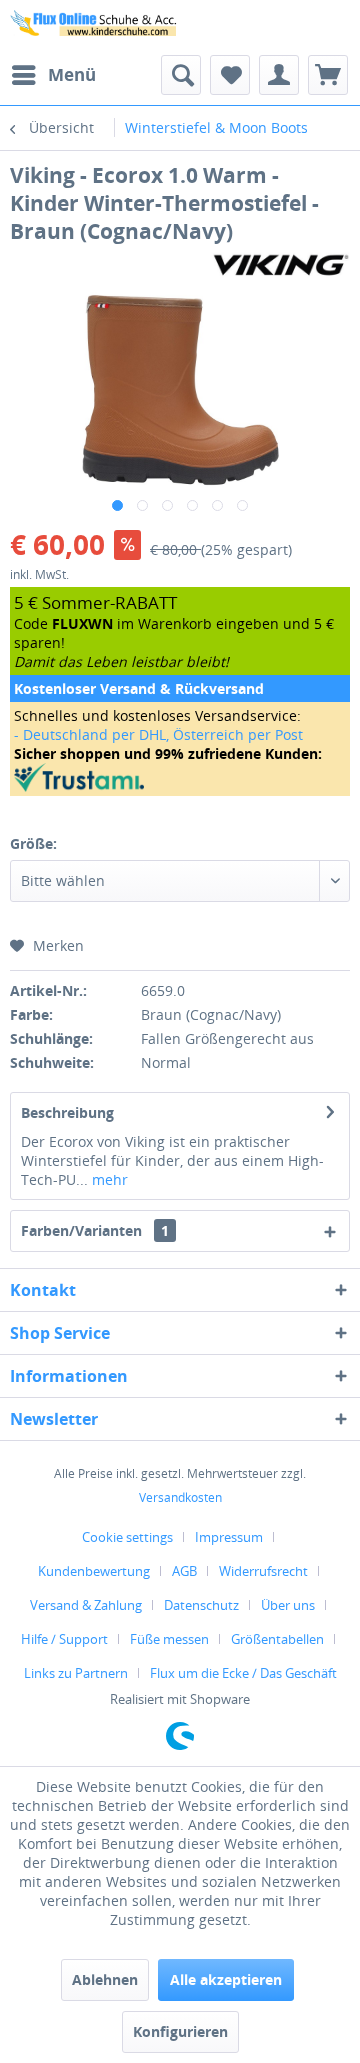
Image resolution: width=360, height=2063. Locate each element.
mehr (108, 1179)
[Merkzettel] (230, 75)
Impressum (229, 1537)
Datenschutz (201, 1605)
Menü (72, 74)
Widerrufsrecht (263, 1571)
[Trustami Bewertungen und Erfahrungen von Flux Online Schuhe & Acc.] (180, 777)
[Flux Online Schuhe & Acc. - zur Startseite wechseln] (95, 27)
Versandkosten (180, 1497)
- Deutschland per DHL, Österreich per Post (158, 734)
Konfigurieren (180, 2031)
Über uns (288, 1605)
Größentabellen (277, 1639)
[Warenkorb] (328, 75)
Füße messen (169, 1639)
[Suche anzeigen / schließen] (181, 75)
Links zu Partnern (76, 1673)
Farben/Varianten (95, 1230)
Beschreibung (67, 1112)
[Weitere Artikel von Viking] (280, 262)
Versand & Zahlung (86, 1605)
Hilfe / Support (64, 1639)
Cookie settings (127, 1537)
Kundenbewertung (94, 1571)
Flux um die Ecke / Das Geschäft (243, 1673)
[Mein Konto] (279, 75)
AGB (184, 1571)
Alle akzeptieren (226, 1979)
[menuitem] (53, 75)
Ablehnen (105, 1979)
